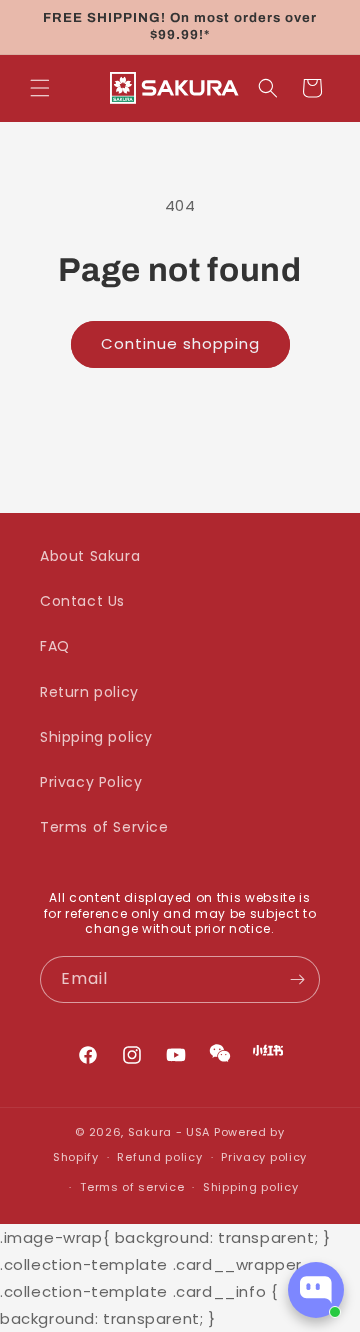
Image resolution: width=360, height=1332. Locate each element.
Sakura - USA (169, 1132)
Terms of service (132, 1187)
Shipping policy (96, 737)
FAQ (55, 646)
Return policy (89, 692)
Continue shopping (180, 343)
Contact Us (82, 601)
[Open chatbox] (316, 1290)
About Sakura (90, 556)
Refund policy (159, 1157)
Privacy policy (264, 1157)
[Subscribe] (297, 979)
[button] (40, 88)
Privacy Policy (91, 782)
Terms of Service (104, 827)
